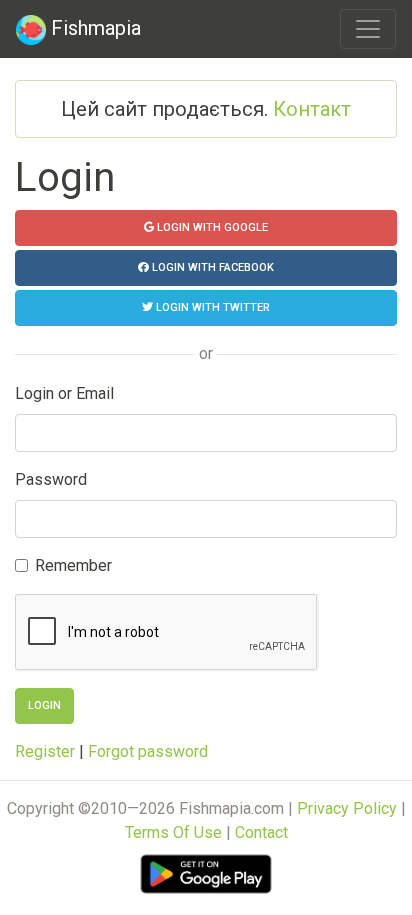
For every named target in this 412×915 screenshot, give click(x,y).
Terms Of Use (173, 832)
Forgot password (148, 751)
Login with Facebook (211, 267)
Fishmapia (93, 28)
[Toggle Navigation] (368, 29)
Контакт (312, 109)
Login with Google (211, 227)
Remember (73, 565)
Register (45, 751)
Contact (261, 832)
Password (51, 479)
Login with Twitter (211, 307)
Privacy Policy (347, 808)
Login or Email (64, 393)
